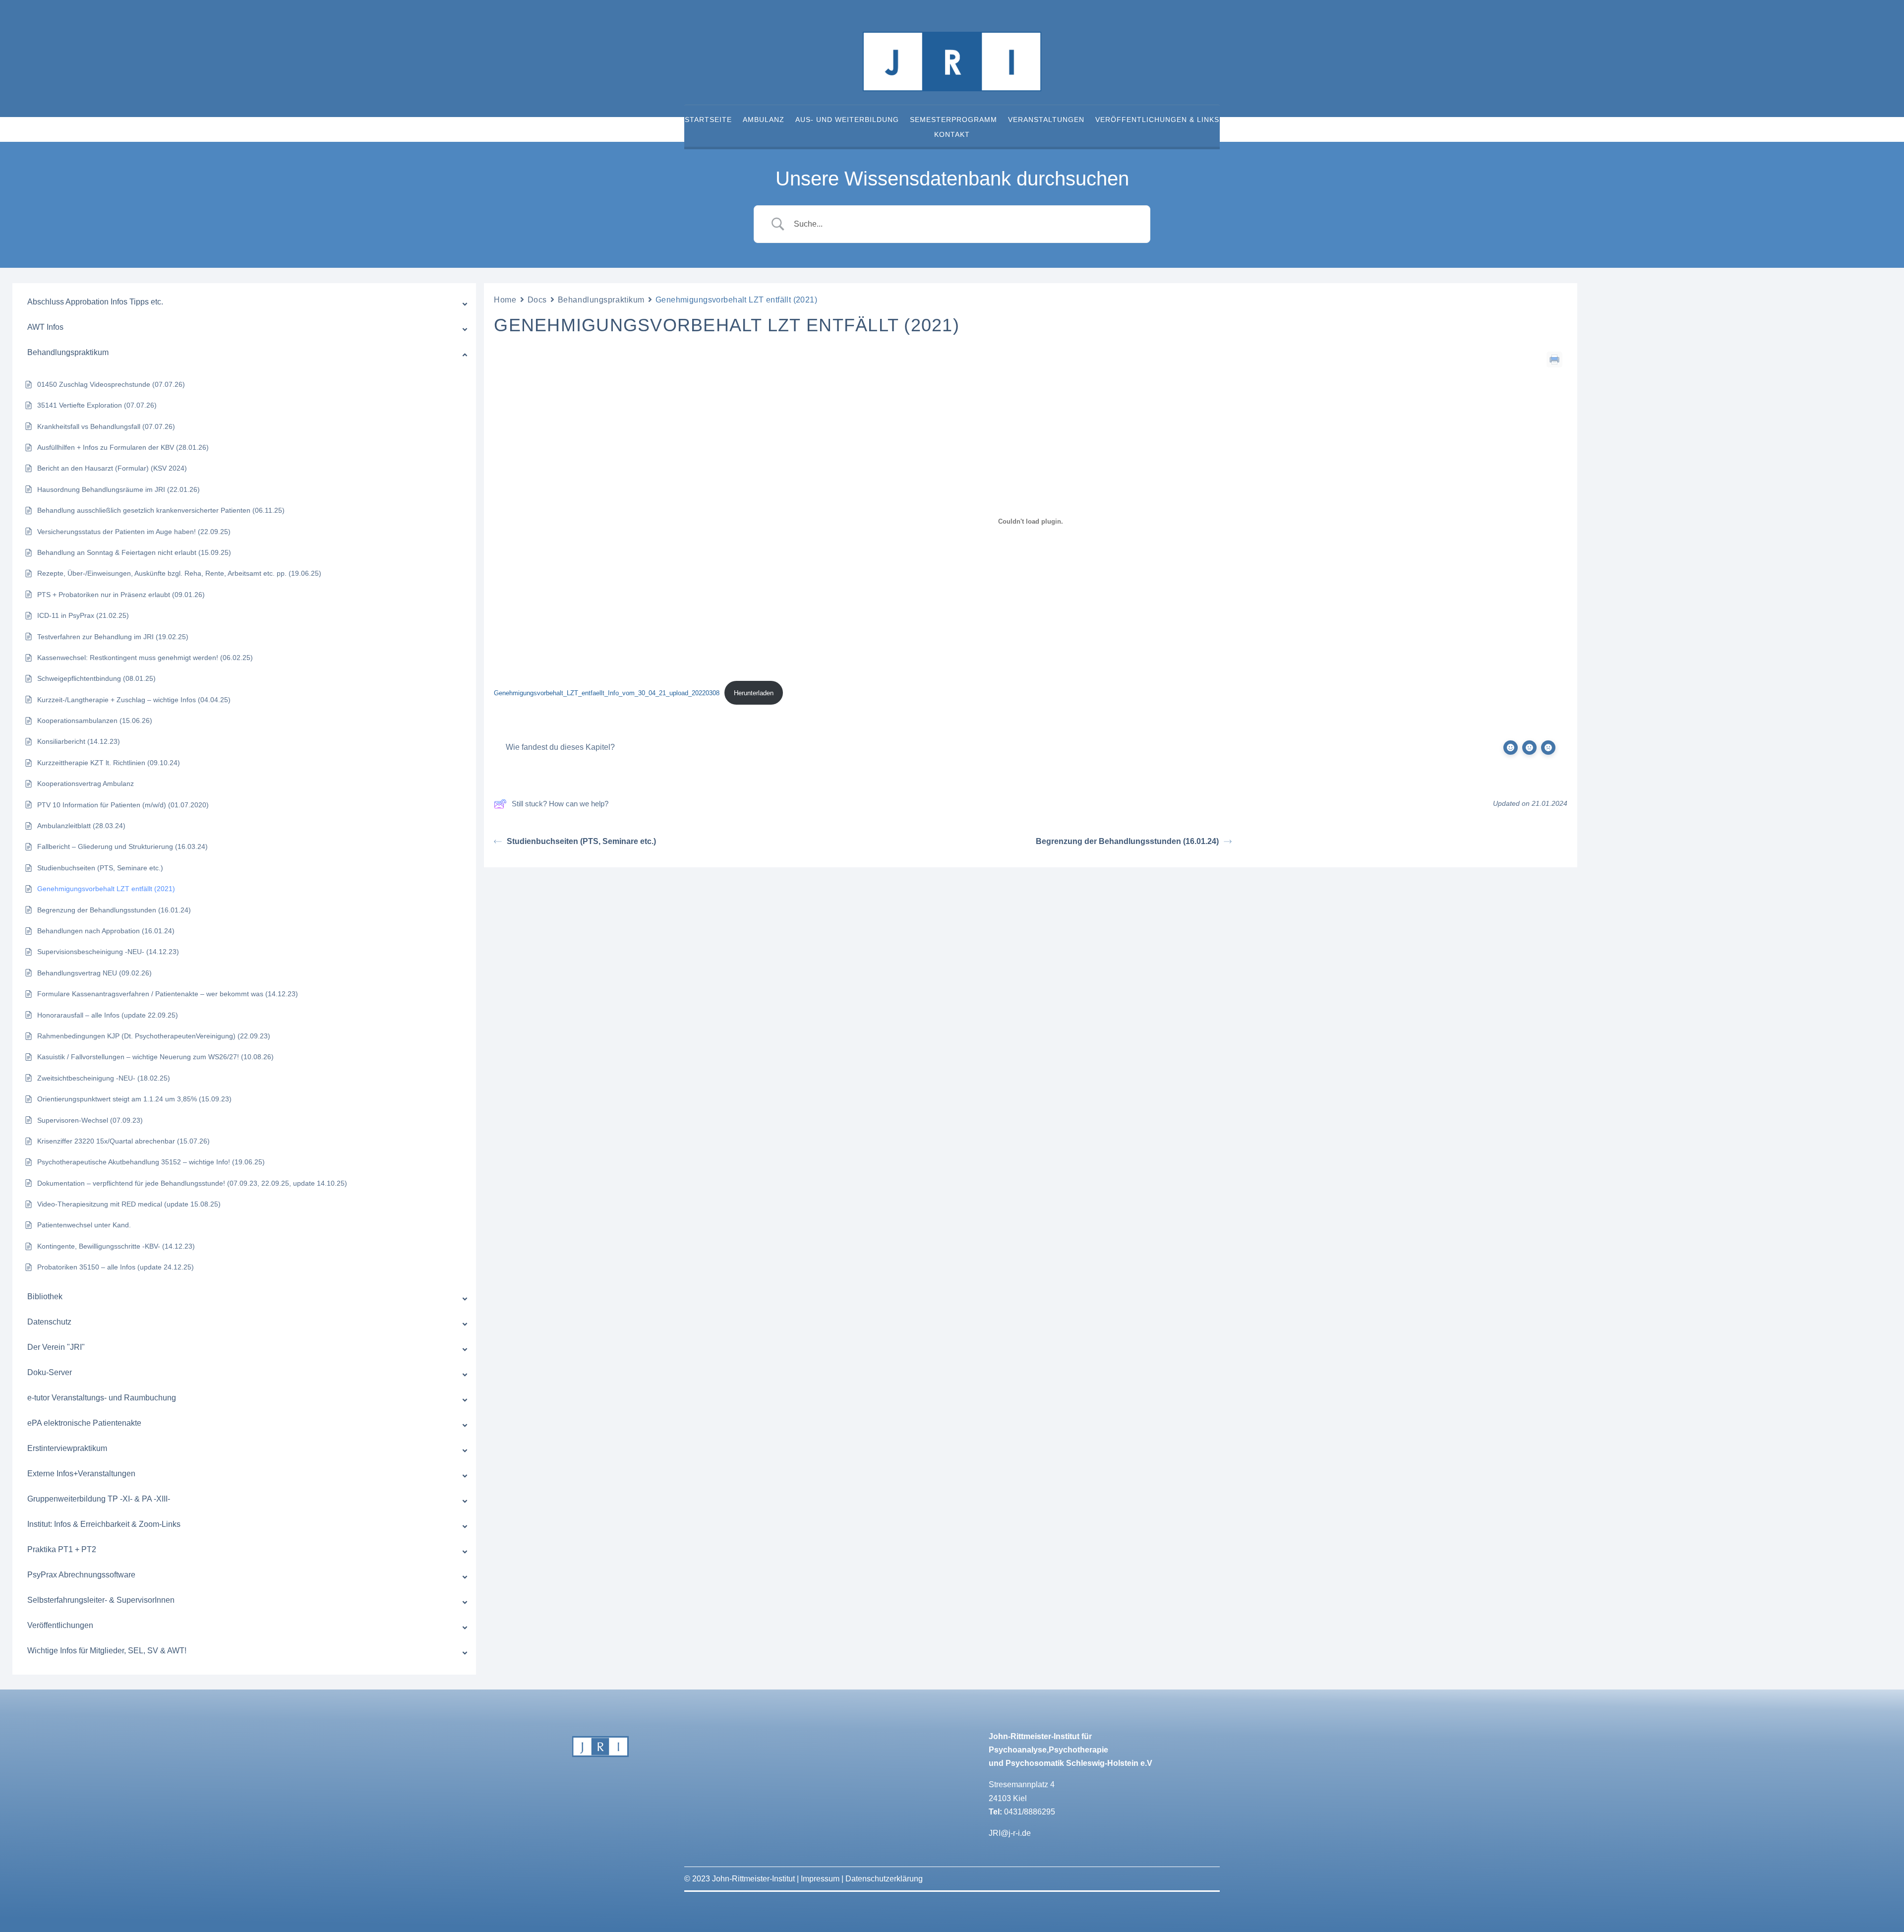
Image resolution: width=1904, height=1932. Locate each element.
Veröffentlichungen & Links (1157, 120)
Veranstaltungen (1046, 120)
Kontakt (952, 135)
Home (505, 300)
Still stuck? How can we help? (560, 804)
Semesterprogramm (953, 120)
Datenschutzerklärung (884, 1879)
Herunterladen (754, 693)
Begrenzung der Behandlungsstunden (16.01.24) (1127, 841)
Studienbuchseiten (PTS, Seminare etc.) (581, 841)
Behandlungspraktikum (601, 300)
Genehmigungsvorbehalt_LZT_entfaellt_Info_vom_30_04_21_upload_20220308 (607, 693)
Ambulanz (764, 120)
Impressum (820, 1879)
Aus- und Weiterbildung (847, 120)
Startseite (708, 120)
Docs (537, 300)
